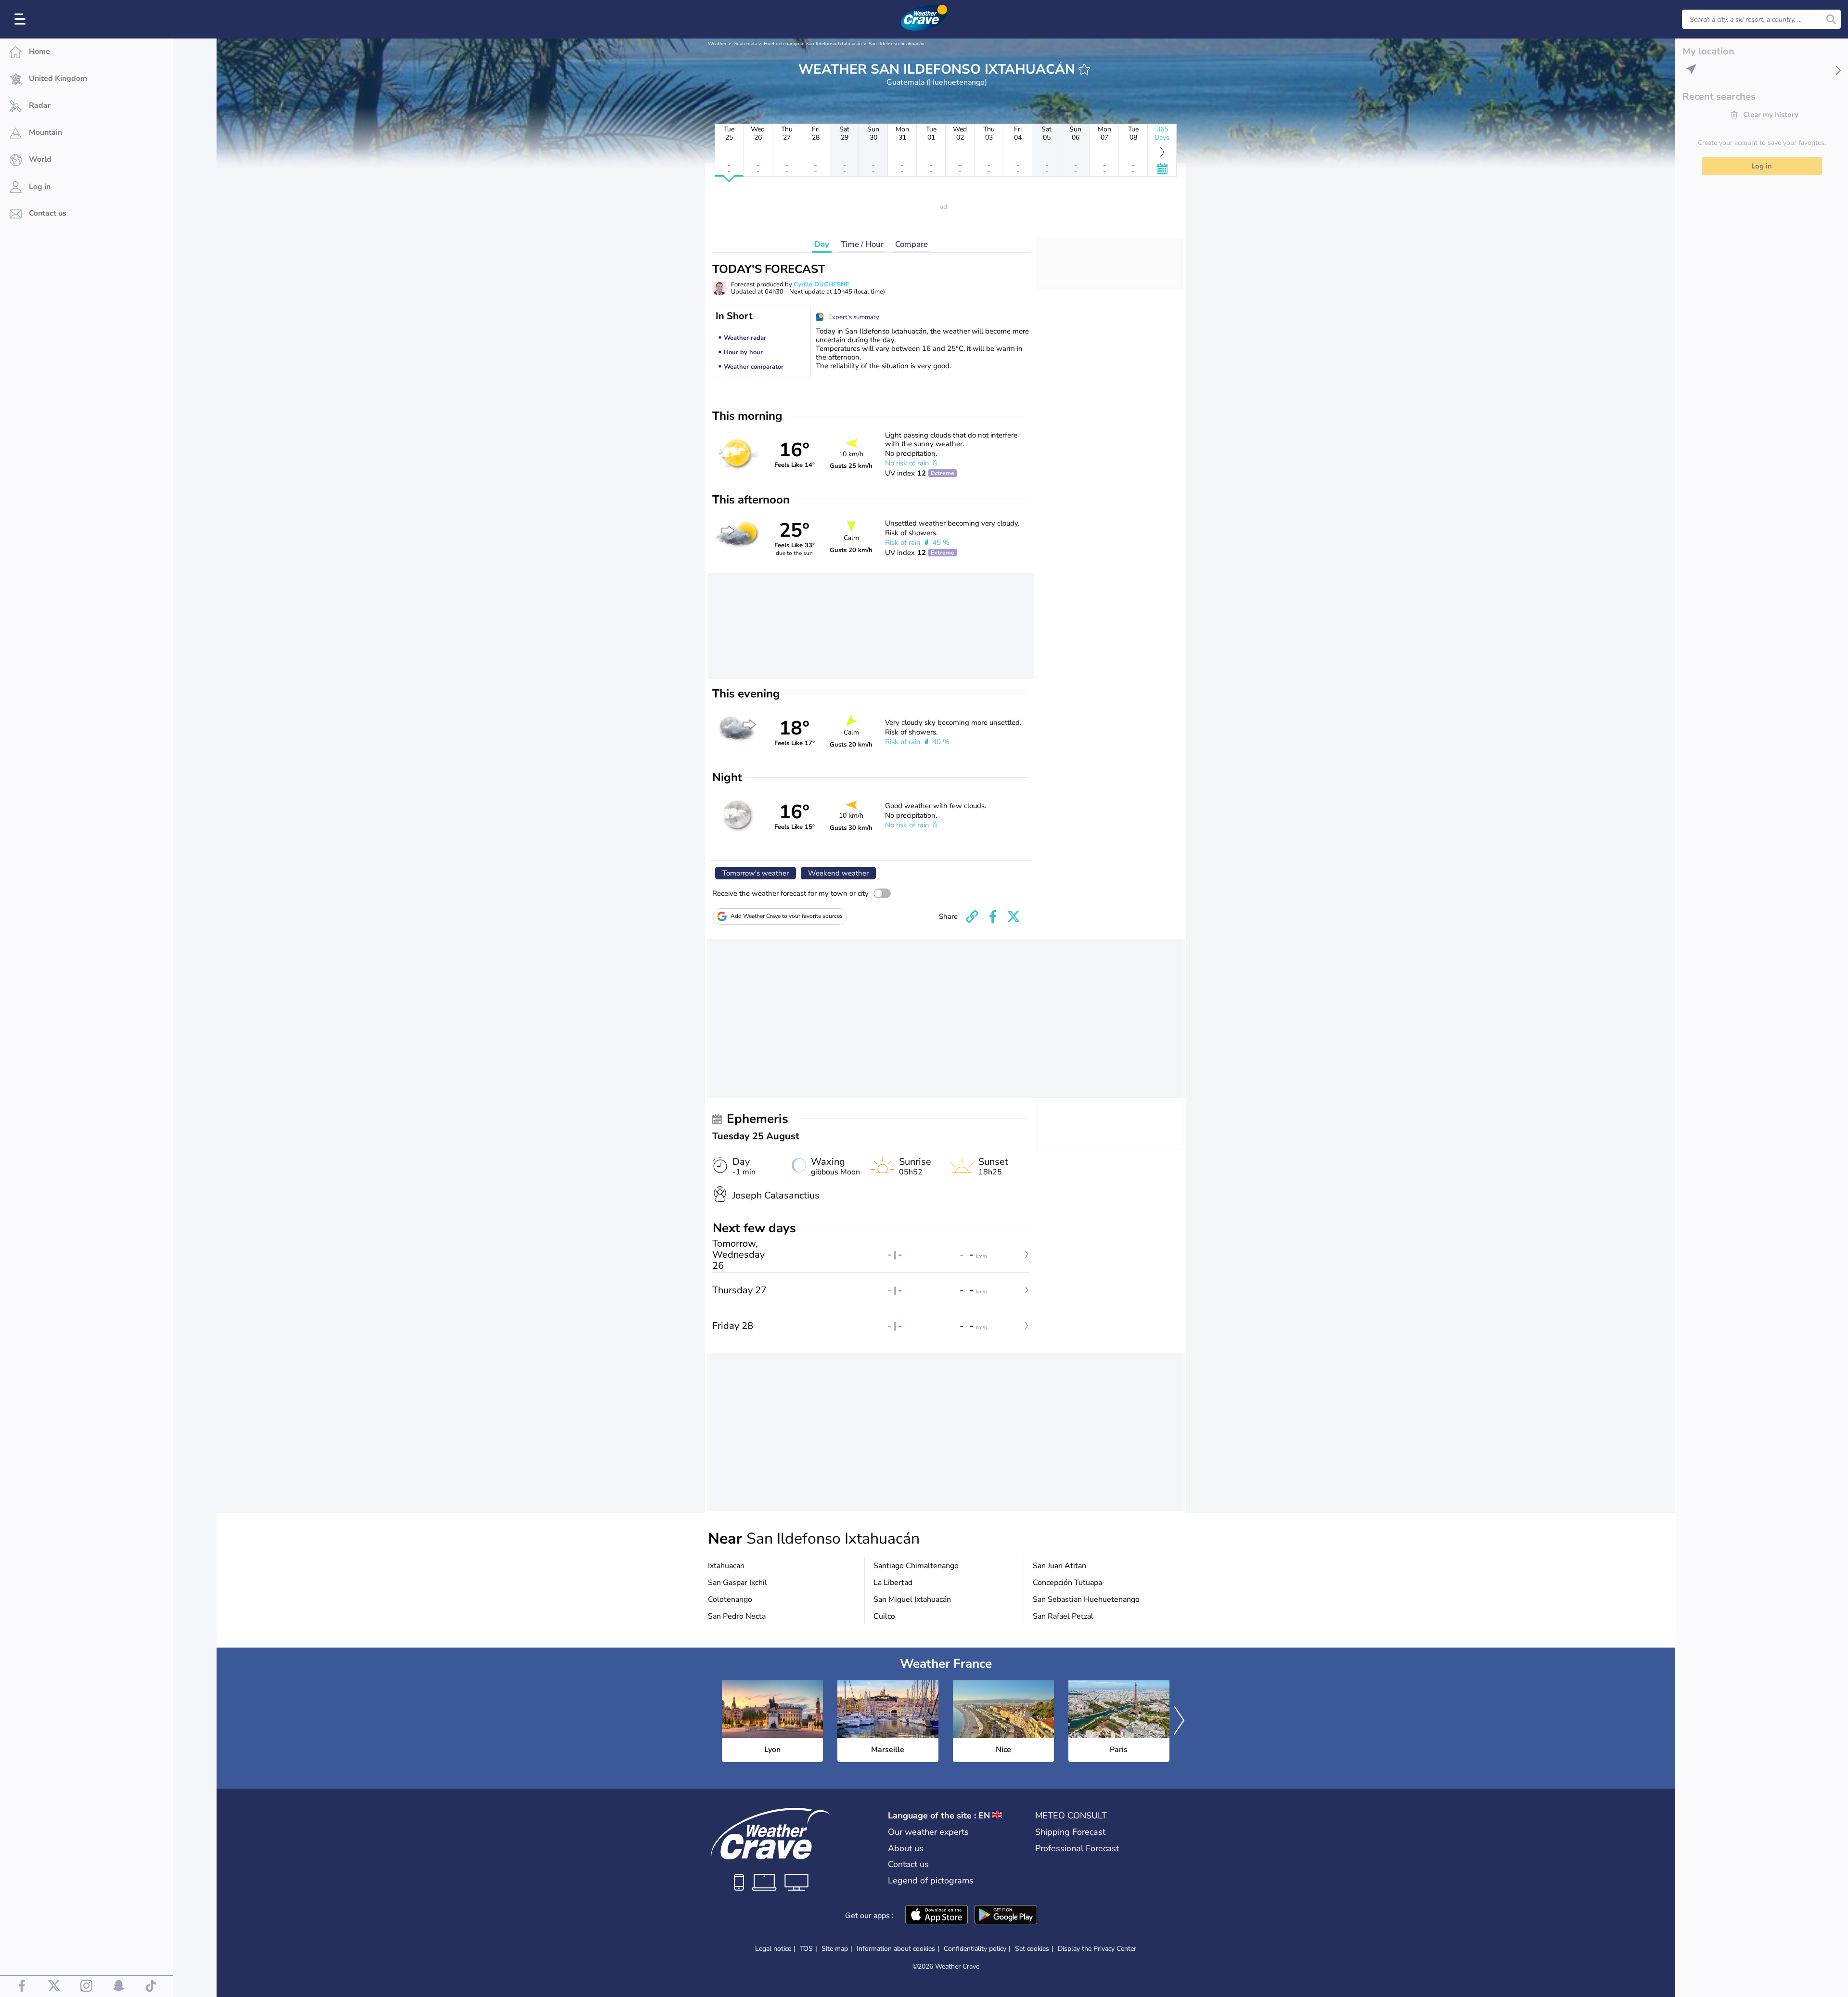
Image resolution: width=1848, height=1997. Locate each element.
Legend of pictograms (931, 1881)
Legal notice (773, 1949)
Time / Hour (862, 244)
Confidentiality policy (975, 1949)
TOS (806, 1949)
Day (822, 244)
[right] (1179, 1721)
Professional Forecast (1077, 1848)
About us (906, 1848)
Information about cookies (896, 1949)
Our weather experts (928, 1832)
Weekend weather (838, 873)
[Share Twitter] (1014, 916)
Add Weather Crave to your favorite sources (787, 916)
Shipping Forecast (1070, 1832)
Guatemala (745, 44)
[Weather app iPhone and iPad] (937, 1916)
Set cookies (1032, 1949)
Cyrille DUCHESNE (821, 284)
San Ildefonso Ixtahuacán (834, 44)
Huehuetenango (782, 44)
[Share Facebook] (993, 916)
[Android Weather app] (1006, 1916)
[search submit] (1831, 19)
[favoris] (1084, 69)
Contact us (908, 1864)
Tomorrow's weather (756, 873)
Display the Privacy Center (1097, 1949)
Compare (911, 244)
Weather (717, 44)
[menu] (22, 19)
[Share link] (972, 916)
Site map (835, 1949)
